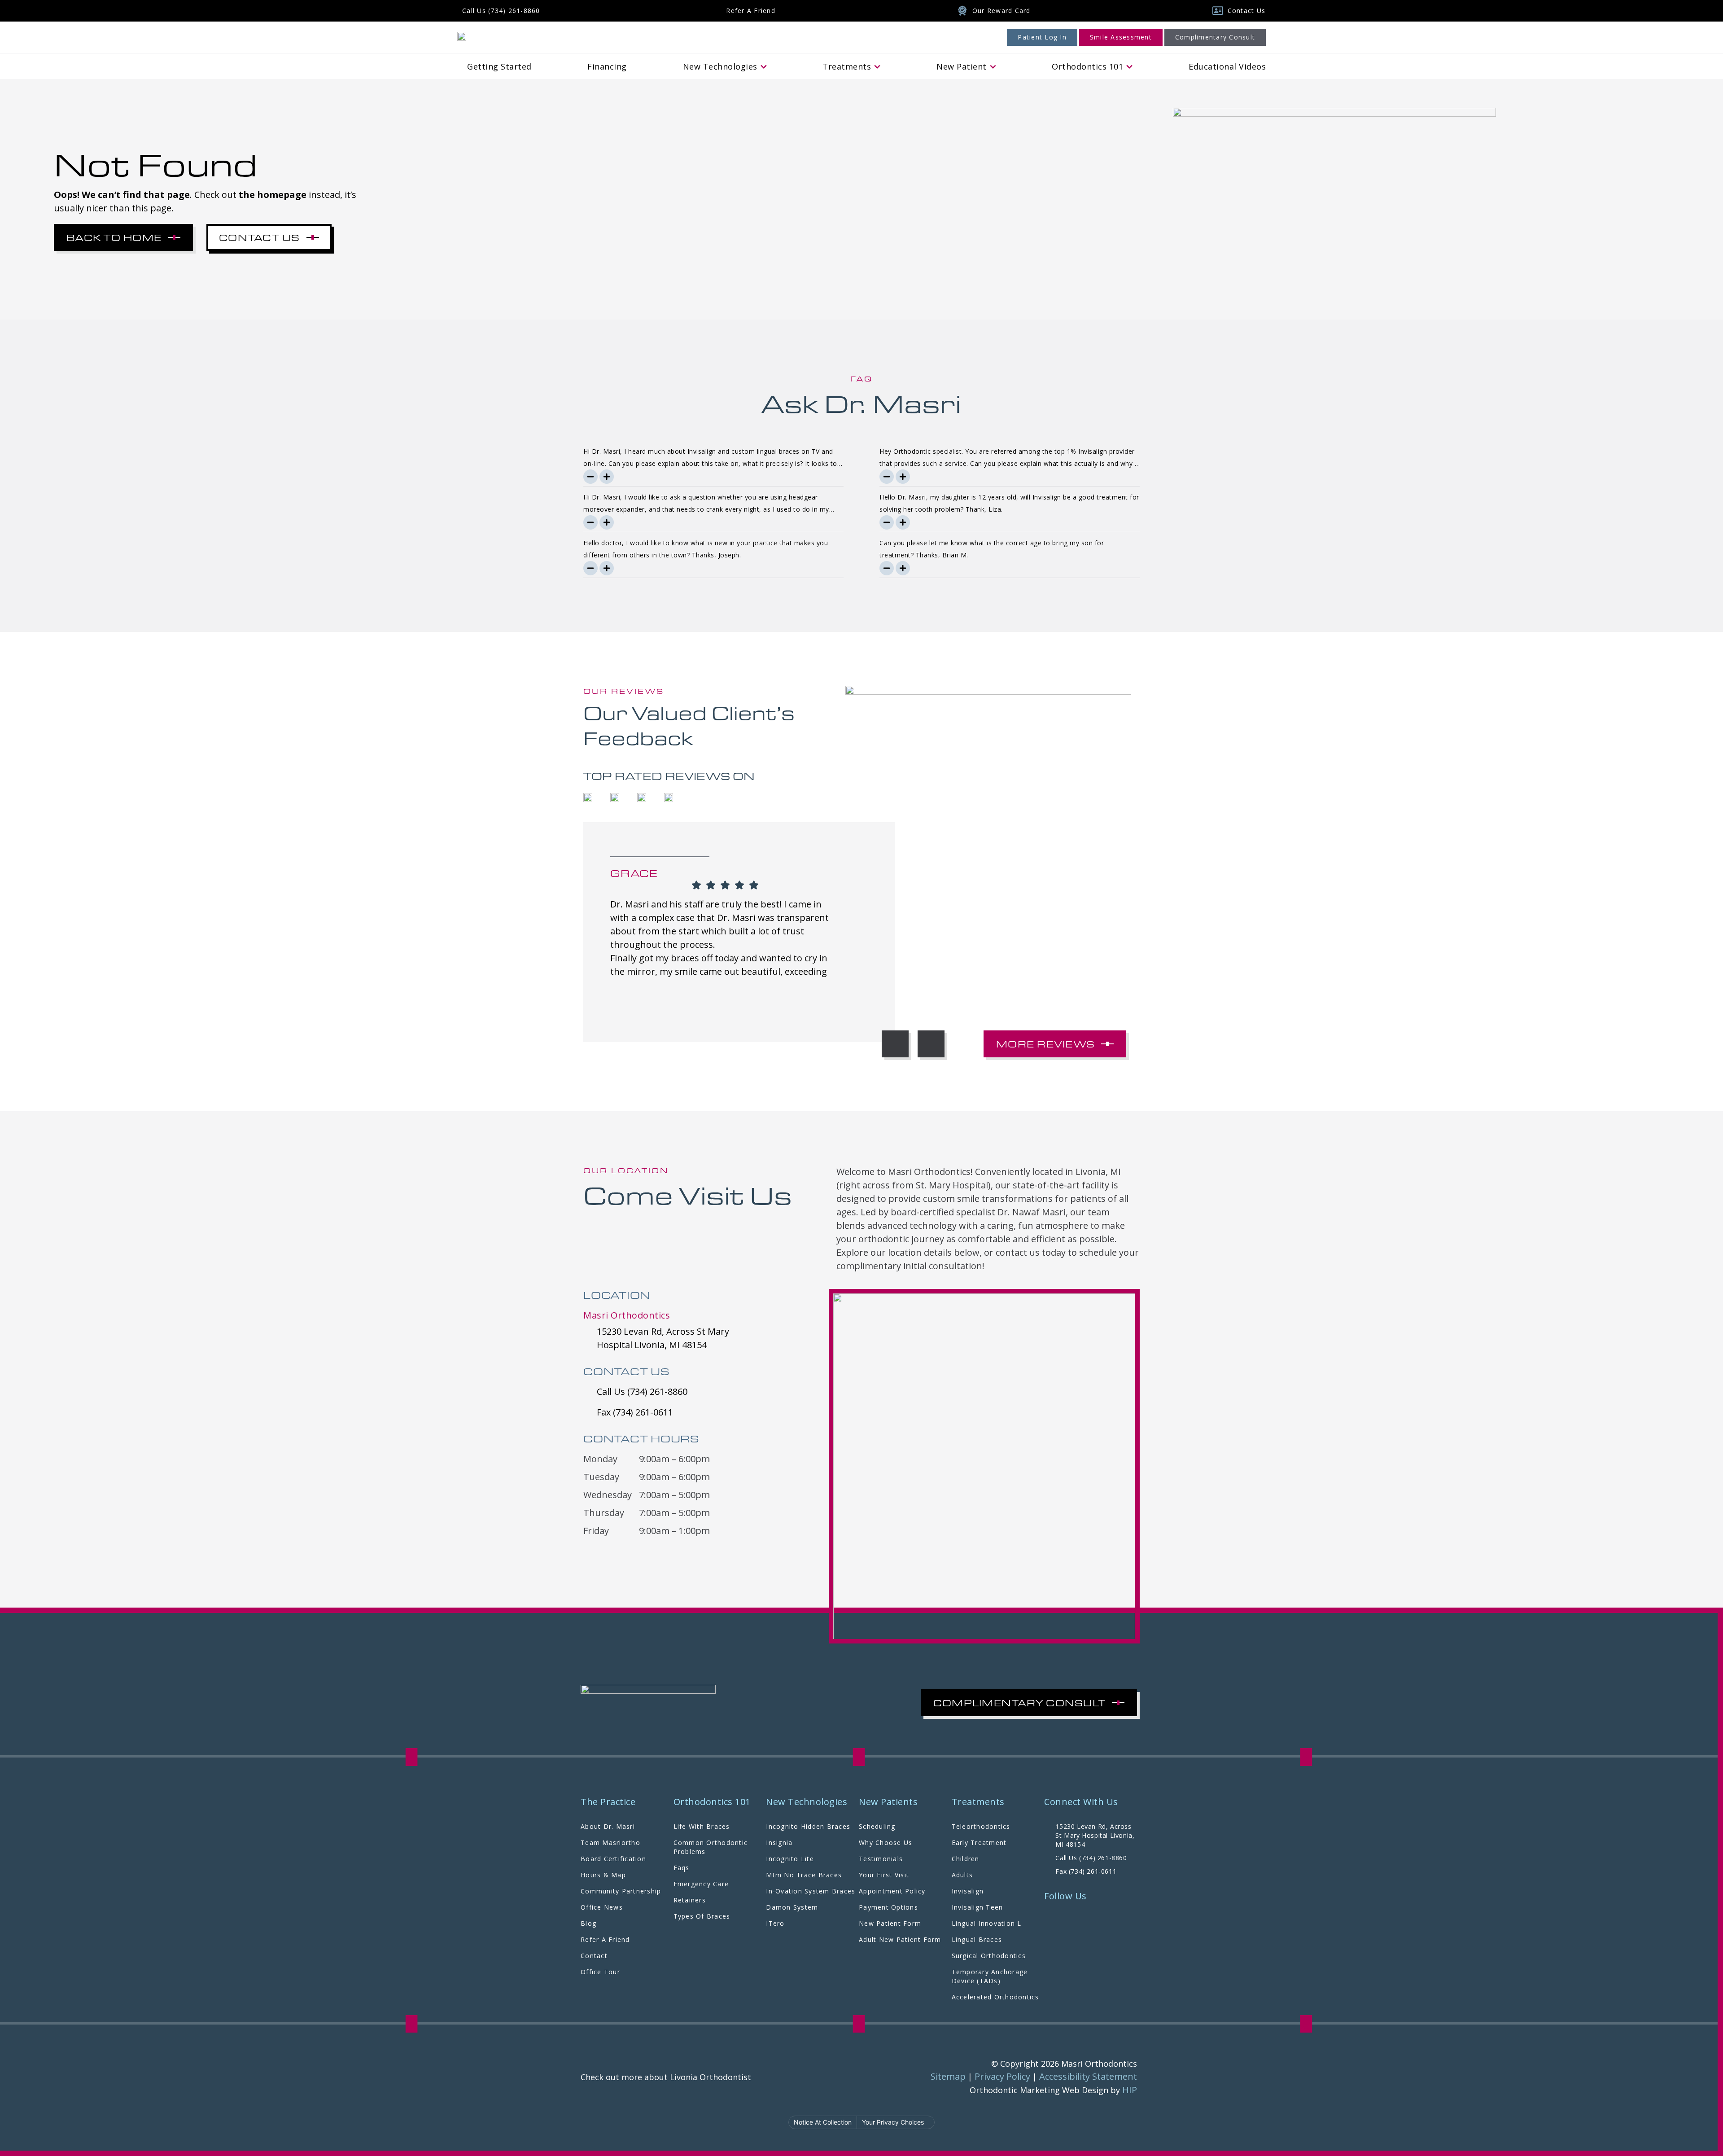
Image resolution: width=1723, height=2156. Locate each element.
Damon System (792, 1907)
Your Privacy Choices (893, 2122)
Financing (607, 66)
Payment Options (888, 1907)
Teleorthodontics (981, 1826)
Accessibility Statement (1088, 2076)
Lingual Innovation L (987, 1923)
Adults (962, 1875)
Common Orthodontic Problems (711, 1847)
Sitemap (948, 2076)
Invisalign (968, 1891)
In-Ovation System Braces (811, 1891)
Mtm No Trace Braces (804, 1875)
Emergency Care (701, 1884)
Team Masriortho (610, 1843)
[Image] (462, 35)
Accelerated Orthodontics (995, 1997)
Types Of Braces (702, 1916)
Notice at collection (823, 2122)
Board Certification (613, 1859)
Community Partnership (621, 1891)
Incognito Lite (790, 1859)
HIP (1130, 2090)
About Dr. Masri (608, 1826)
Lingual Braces (977, 1939)
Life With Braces (702, 1826)
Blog (588, 1923)
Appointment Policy (892, 1891)
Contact (594, 1956)
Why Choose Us (886, 1843)
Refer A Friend (605, 1939)
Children (966, 1859)
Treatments (847, 66)
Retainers (690, 1900)
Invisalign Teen (977, 1907)
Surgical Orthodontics (989, 1956)
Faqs (682, 1868)
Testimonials (881, 1859)
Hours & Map (603, 1875)
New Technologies (720, 66)
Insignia (779, 1843)
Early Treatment (979, 1843)
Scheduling (877, 1826)
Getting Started (499, 66)
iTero (775, 1923)
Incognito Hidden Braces (808, 1826)
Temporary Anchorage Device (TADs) (990, 1976)
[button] (895, 1044)
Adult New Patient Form (900, 1939)
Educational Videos (1227, 66)
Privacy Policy (1002, 2076)
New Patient (962, 66)
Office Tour (600, 1972)
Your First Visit (884, 1875)
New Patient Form (890, 1923)
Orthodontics (1087, 66)
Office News (602, 1907)
